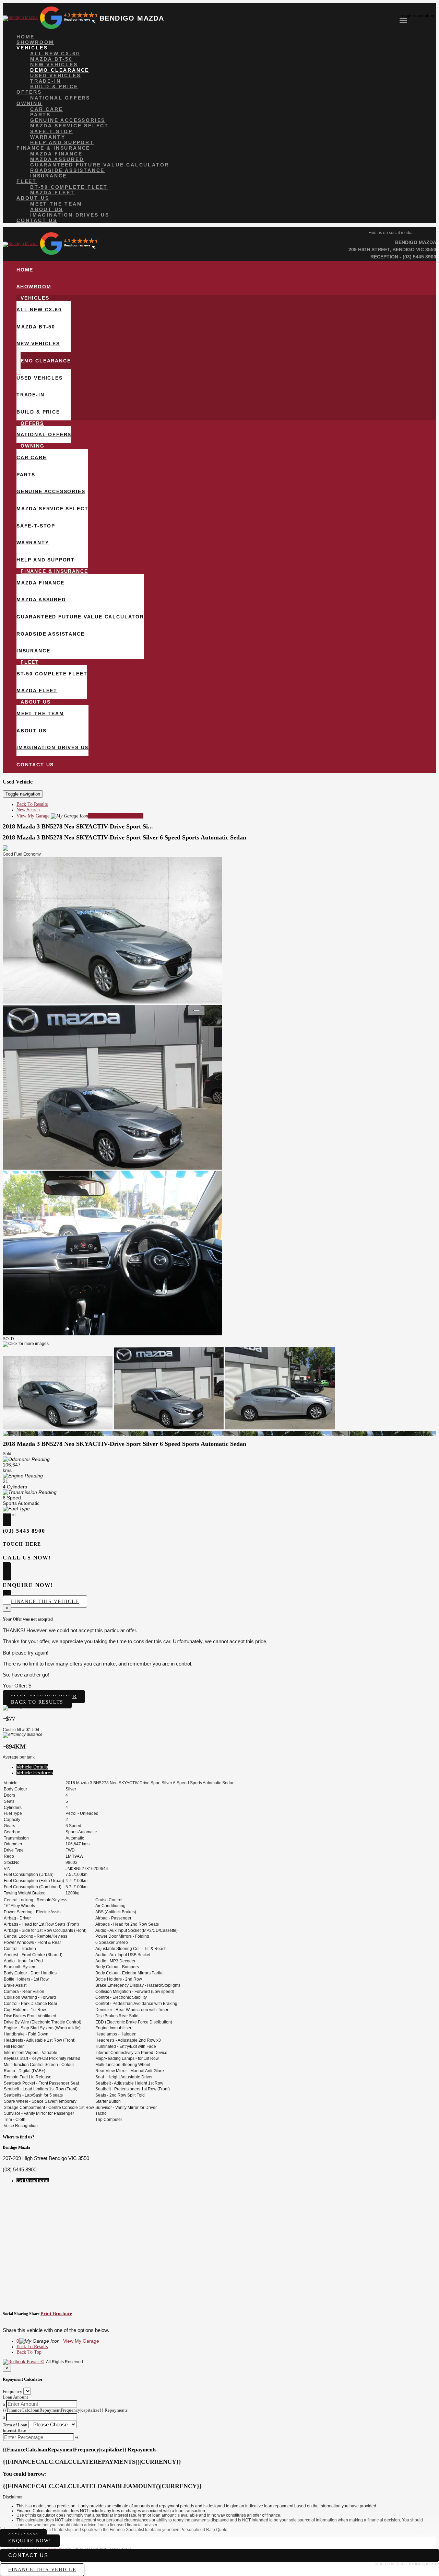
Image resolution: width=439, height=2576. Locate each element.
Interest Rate (14, 2430)
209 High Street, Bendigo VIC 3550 (392, 250)
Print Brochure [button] (56, 2314)
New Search (28, 810)
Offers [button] (29, 92)
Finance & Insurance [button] (53, 148)
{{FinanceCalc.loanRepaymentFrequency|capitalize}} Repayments (65, 2410)
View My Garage (80, 816)
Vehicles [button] (32, 48)
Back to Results (37, 1702)
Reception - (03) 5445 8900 (403, 257)
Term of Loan (15, 2425)
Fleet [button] (27, 181)
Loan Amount (15, 2397)
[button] (219, 2497)
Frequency (13, 2392)
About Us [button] (33, 198)
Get (33, 2180)
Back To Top (29, 2352)
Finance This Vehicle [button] (45, 1602)
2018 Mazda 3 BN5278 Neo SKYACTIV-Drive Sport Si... (78, 826)
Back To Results (32, 804)
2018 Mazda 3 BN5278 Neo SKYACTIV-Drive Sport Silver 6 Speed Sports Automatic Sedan (124, 837)
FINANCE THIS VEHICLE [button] (42, 2570)
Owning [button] (29, 103)
